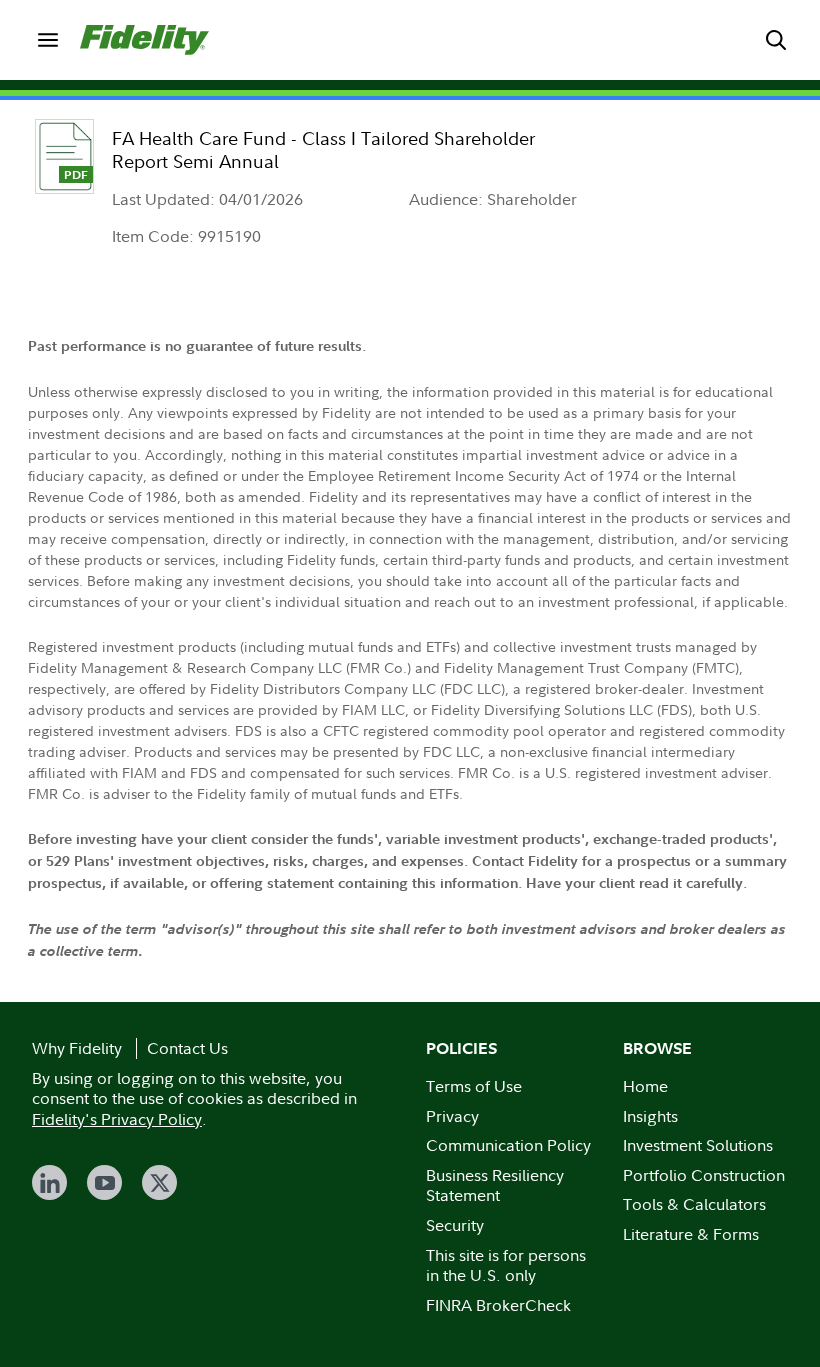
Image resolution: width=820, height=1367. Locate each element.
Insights (650, 1116)
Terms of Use (474, 1086)
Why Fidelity (77, 1048)
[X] (159, 1182)
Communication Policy (508, 1145)
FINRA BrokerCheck (498, 1305)
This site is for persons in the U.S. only (506, 1265)
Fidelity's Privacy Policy (117, 1119)
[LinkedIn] (49, 1182)
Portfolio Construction (704, 1175)
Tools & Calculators (694, 1204)
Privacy (452, 1116)
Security (455, 1225)
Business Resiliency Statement (495, 1185)
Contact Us (187, 1048)
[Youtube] (104, 1182)
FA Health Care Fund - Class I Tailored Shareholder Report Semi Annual (323, 150)
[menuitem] (48, 40)
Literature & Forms (691, 1234)
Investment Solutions (698, 1145)
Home (645, 1086)
